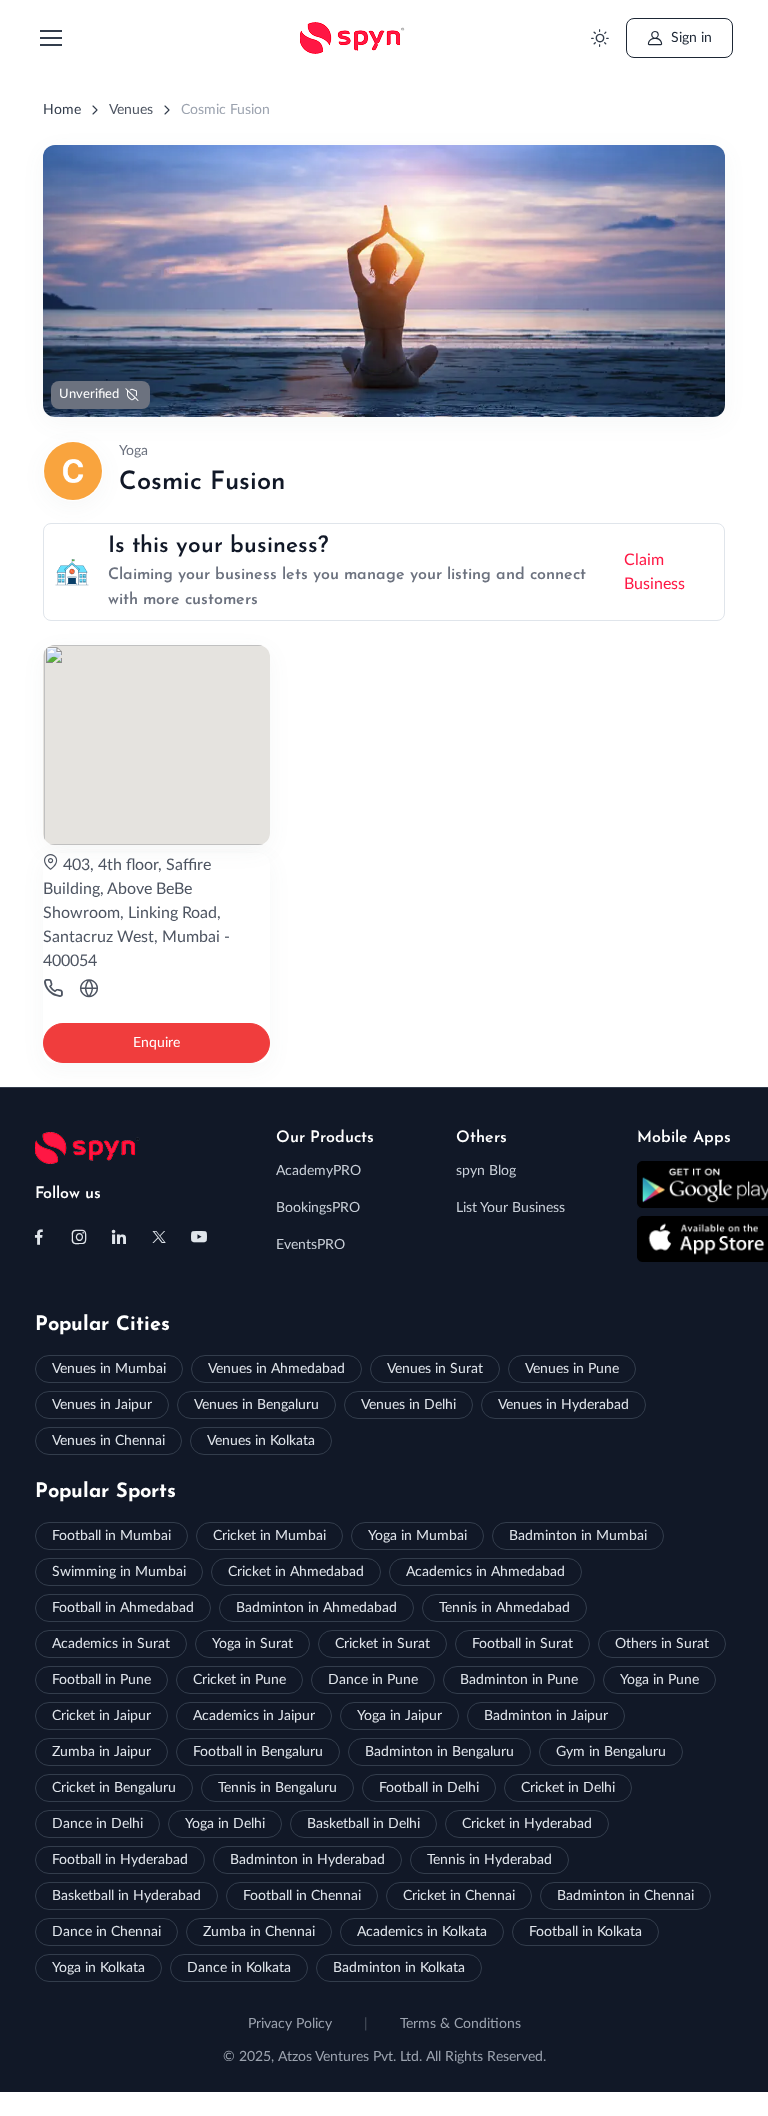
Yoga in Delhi (225, 1824)
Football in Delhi (429, 1788)
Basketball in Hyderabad (126, 1896)
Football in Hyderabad (120, 1860)
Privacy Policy (290, 2024)
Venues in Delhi (408, 1405)
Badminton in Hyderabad (307, 1860)
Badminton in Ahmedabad (316, 1608)
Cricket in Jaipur (101, 1716)
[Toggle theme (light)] (600, 38)
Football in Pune (101, 1680)
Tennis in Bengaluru (277, 1788)
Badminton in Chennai (625, 1896)
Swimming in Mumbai (119, 1572)
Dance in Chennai (106, 1932)
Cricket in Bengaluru (114, 1788)
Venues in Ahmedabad (276, 1369)
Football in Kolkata (585, 1932)
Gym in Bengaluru (611, 1752)
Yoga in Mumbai (417, 1536)
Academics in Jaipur (254, 1716)
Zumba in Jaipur (101, 1752)
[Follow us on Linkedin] (119, 1237)
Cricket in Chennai (459, 1896)
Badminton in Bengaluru (439, 1752)
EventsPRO (310, 1245)
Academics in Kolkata (422, 1932)
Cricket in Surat (382, 1644)
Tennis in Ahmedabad (504, 1608)
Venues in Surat (435, 1369)
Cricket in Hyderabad (527, 1824)
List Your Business (510, 1208)
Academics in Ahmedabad (485, 1572)
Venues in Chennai (108, 1441)
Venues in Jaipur (102, 1405)
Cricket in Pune (239, 1680)
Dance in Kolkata (239, 1968)
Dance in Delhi (97, 1824)
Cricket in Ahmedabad (296, 1572)
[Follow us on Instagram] (79, 1237)
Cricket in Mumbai (269, 1536)
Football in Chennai (302, 1896)
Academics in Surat (111, 1644)
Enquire (156, 1043)
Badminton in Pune (519, 1680)
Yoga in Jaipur (399, 1716)
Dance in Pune (373, 1680)
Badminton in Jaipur (546, 1716)
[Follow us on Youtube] (199, 1237)
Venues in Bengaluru (256, 1405)
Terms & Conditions (460, 2024)
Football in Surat (522, 1644)
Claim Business (654, 572)
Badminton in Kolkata (399, 1968)
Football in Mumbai (111, 1536)
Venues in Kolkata (261, 1441)
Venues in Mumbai (109, 1369)
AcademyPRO (318, 1171)
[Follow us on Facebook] (39, 1237)
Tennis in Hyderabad (489, 1860)
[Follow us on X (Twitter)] (159, 1237)
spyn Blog (486, 1171)
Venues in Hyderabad (563, 1405)
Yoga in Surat (252, 1644)
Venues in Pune (572, 1369)
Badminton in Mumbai (578, 1536)
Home (62, 110)
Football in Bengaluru (258, 1752)
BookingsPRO (318, 1208)
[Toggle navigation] (50, 38)
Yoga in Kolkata (98, 1968)
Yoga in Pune (659, 1680)
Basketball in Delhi (363, 1824)
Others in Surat (662, 1644)
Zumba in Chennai (259, 1932)
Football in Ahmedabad (123, 1608)
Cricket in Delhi (568, 1788)
